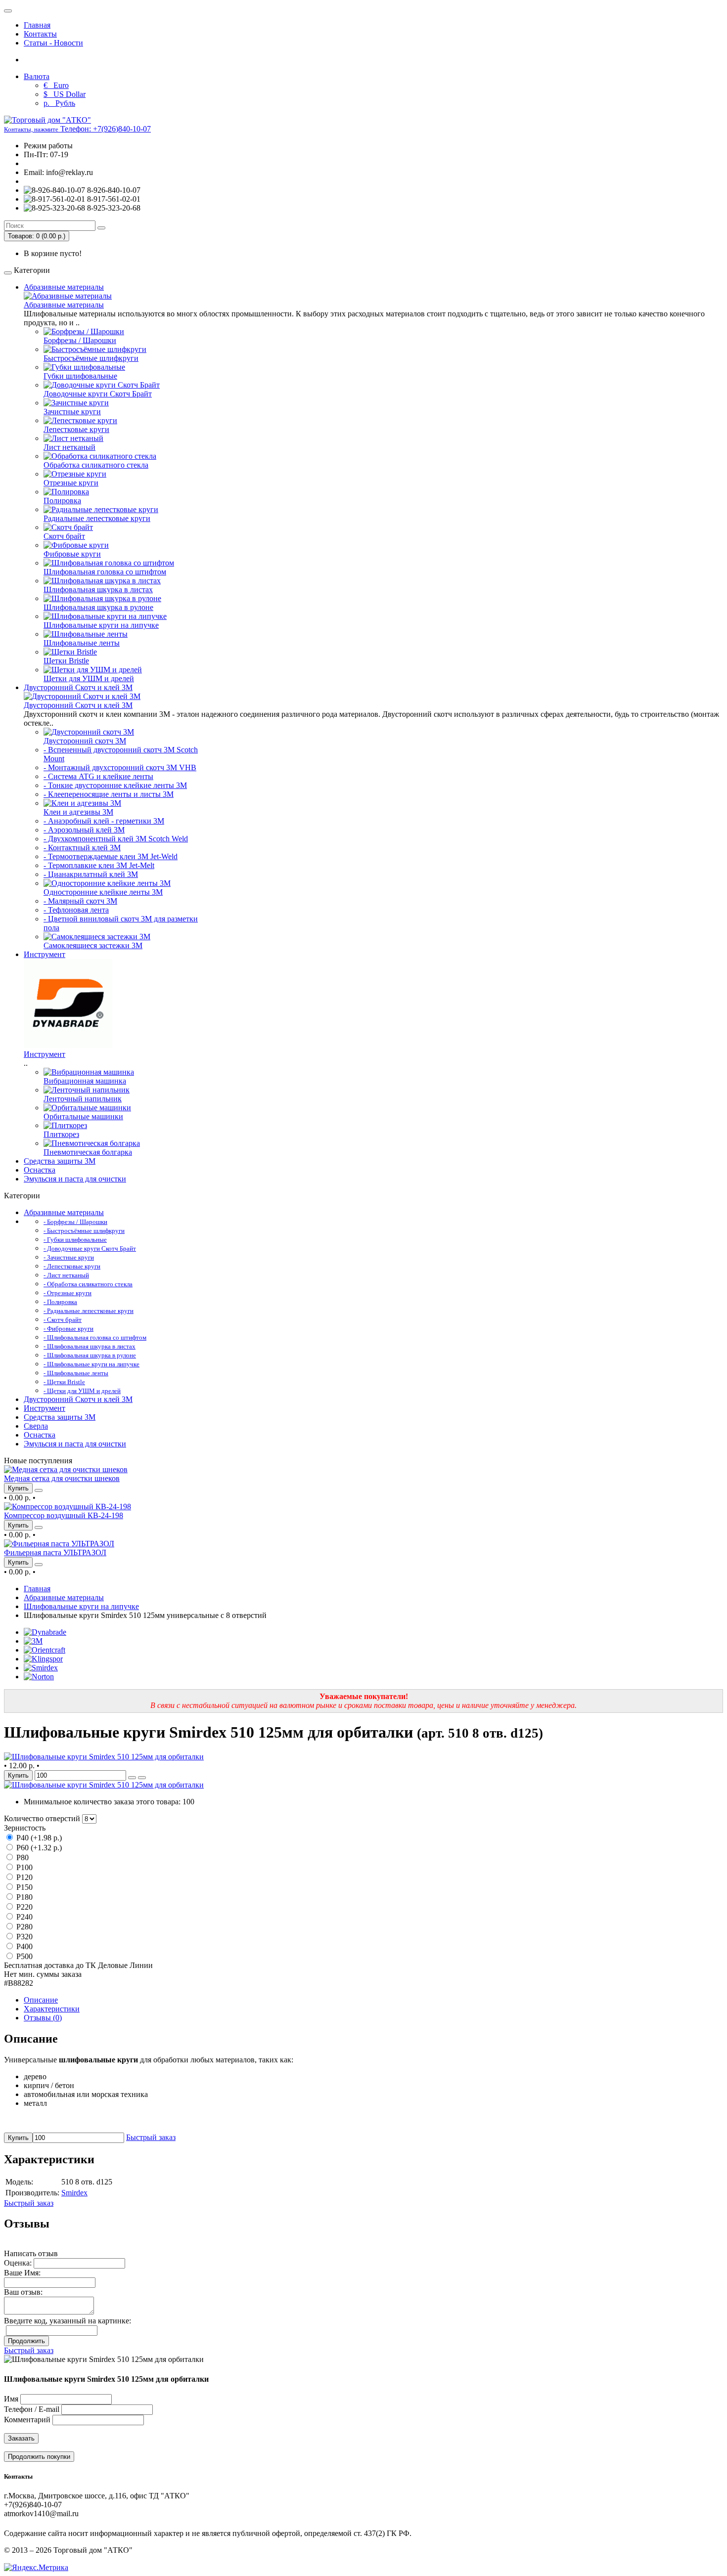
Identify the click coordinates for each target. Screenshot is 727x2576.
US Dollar (65, 94)
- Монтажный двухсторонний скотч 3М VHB (120, 767)
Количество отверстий (42, 1818)
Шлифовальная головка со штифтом (105, 572)
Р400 (23, 1946)
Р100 (23, 1867)
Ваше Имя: (22, 2273)
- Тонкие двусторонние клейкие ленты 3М (115, 785)
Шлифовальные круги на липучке (101, 625)
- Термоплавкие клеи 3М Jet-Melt (99, 865)
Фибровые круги (72, 554)
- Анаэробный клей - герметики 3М (104, 821)
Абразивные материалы (64, 287)
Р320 (23, 1937)
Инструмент (45, 954)
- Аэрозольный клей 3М (84, 830)
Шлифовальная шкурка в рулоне (98, 607)
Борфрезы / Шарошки (80, 340)
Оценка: (18, 2263)
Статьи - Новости (53, 43)
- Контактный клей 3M (82, 848)
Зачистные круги (72, 412)
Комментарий (27, 2420)
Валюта (37, 76)
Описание (41, 2000)
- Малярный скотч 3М (80, 901)
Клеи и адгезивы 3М (78, 812)
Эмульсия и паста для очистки (75, 1179)
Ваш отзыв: (23, 2292)
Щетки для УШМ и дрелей (89, 678)
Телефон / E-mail (32, 2409)
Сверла (36, 1426)
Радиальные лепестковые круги (97, 518)
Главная (37, 25)
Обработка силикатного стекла (96, 465)
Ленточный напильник (83, 1099)
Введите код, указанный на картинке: (68, 2321)
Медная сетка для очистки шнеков (62, 1478)
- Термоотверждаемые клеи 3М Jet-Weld (111, 856)
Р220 (23, 1907)
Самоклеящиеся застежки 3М (93, 945)
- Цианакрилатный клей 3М (91, 874)
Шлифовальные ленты (82, 643)
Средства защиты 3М (60, 1161)
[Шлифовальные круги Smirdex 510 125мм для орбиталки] (104, 1757)
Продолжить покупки (39, 2457)
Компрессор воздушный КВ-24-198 (64, 1515)
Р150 (23, 1887)
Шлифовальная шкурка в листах (98, 589)
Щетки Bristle (66, 661)
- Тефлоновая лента (76, 910)
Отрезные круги (71, 483)
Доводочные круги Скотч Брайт (98, 394)
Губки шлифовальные (80, 376)
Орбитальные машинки (83, 1116)
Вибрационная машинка (85, 1081)
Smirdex (74, 2193)
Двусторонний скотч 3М (85, 741)
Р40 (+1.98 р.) (38, 1838)
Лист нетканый (69, 447)
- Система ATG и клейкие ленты (98, 776)
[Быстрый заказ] (132, 1778)
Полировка (62, 501)
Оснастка (40, 1170)
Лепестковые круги (76, 429)
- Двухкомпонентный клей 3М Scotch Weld (116, 839)
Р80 (22, 1857)
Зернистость (25, 1828)
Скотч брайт (64, 536)
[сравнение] (39, 1490)
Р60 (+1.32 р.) (38, 1848)
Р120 (23, 1877)
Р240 (23, 1917)
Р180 (23, 1897)
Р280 (23, 1927)
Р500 (23, 1956)
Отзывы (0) (43, 2018)
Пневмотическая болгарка (88, 1152)
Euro (56, 85)
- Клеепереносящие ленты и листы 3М (109, 794)
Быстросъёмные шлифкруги (91, 358)
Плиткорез (61, 1134)
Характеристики (52, 2009)
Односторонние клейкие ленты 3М (103, 892)
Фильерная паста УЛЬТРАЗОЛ (55, 1552)
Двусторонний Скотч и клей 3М (78, 687)
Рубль (59, 103)
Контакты (40, 34)
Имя (11, 2399)
